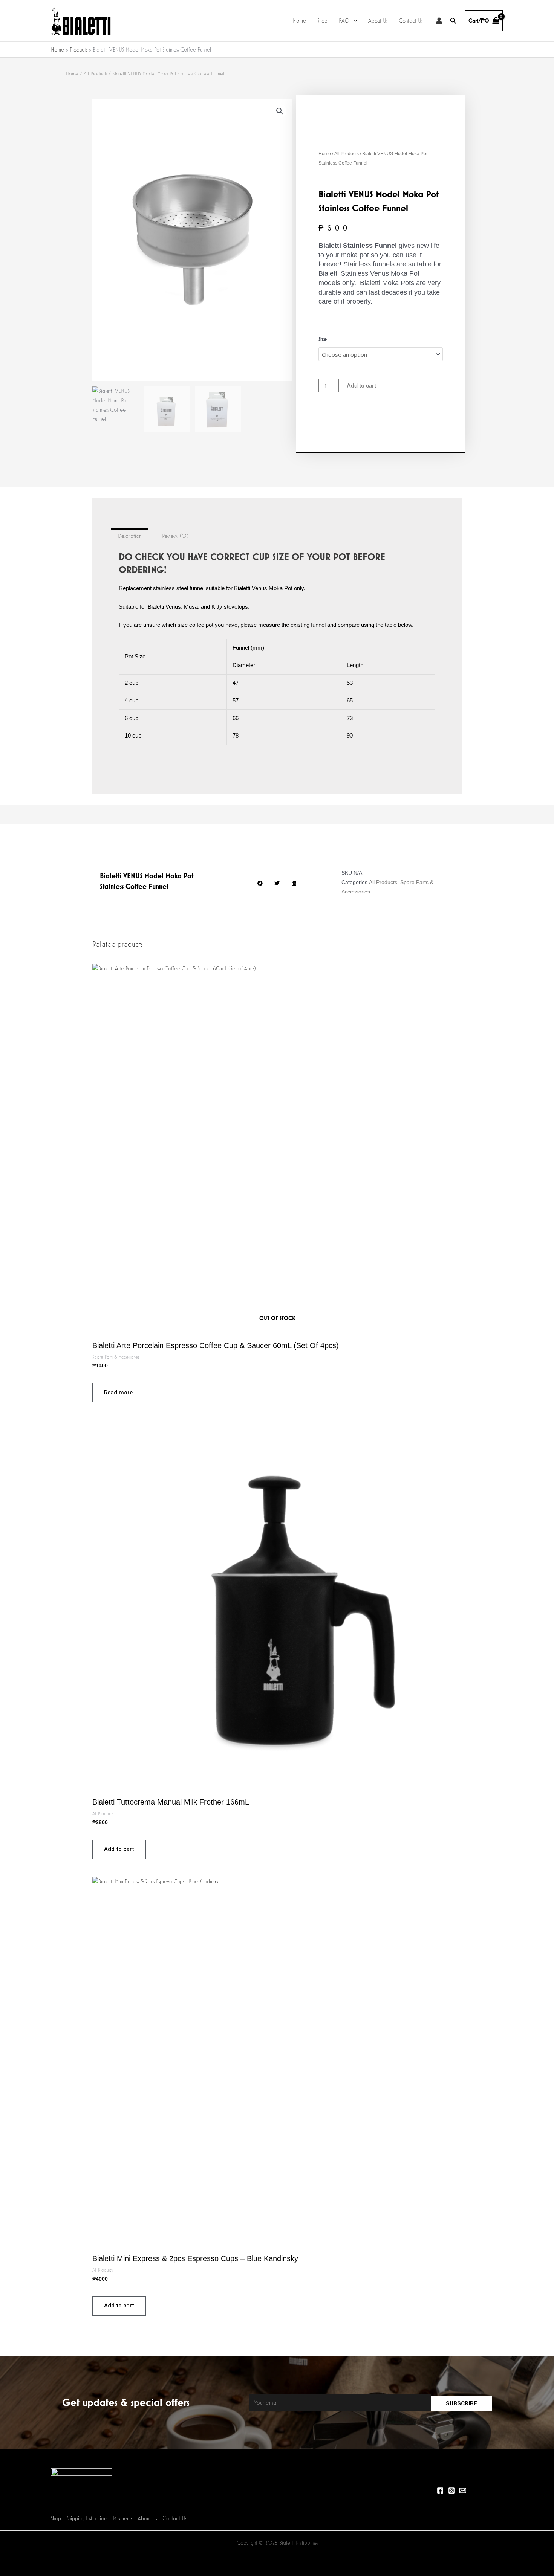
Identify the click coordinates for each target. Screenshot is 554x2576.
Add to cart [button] (119, 1849)
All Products (95, 73)
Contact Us (411, 21)
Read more (118, 1393)
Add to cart (361, 386)
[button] (353, 21)
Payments (122, 2518)
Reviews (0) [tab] (175, 536)
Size (323, 339)
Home (299, 21)
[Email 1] (463, 2490)
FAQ (344, 21)
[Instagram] (451, 2490)
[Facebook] (440, 2490)
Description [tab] (130, 536)
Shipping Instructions (87, 2518)
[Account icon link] (439, 21)
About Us (378, 21)
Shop (322, 21)
